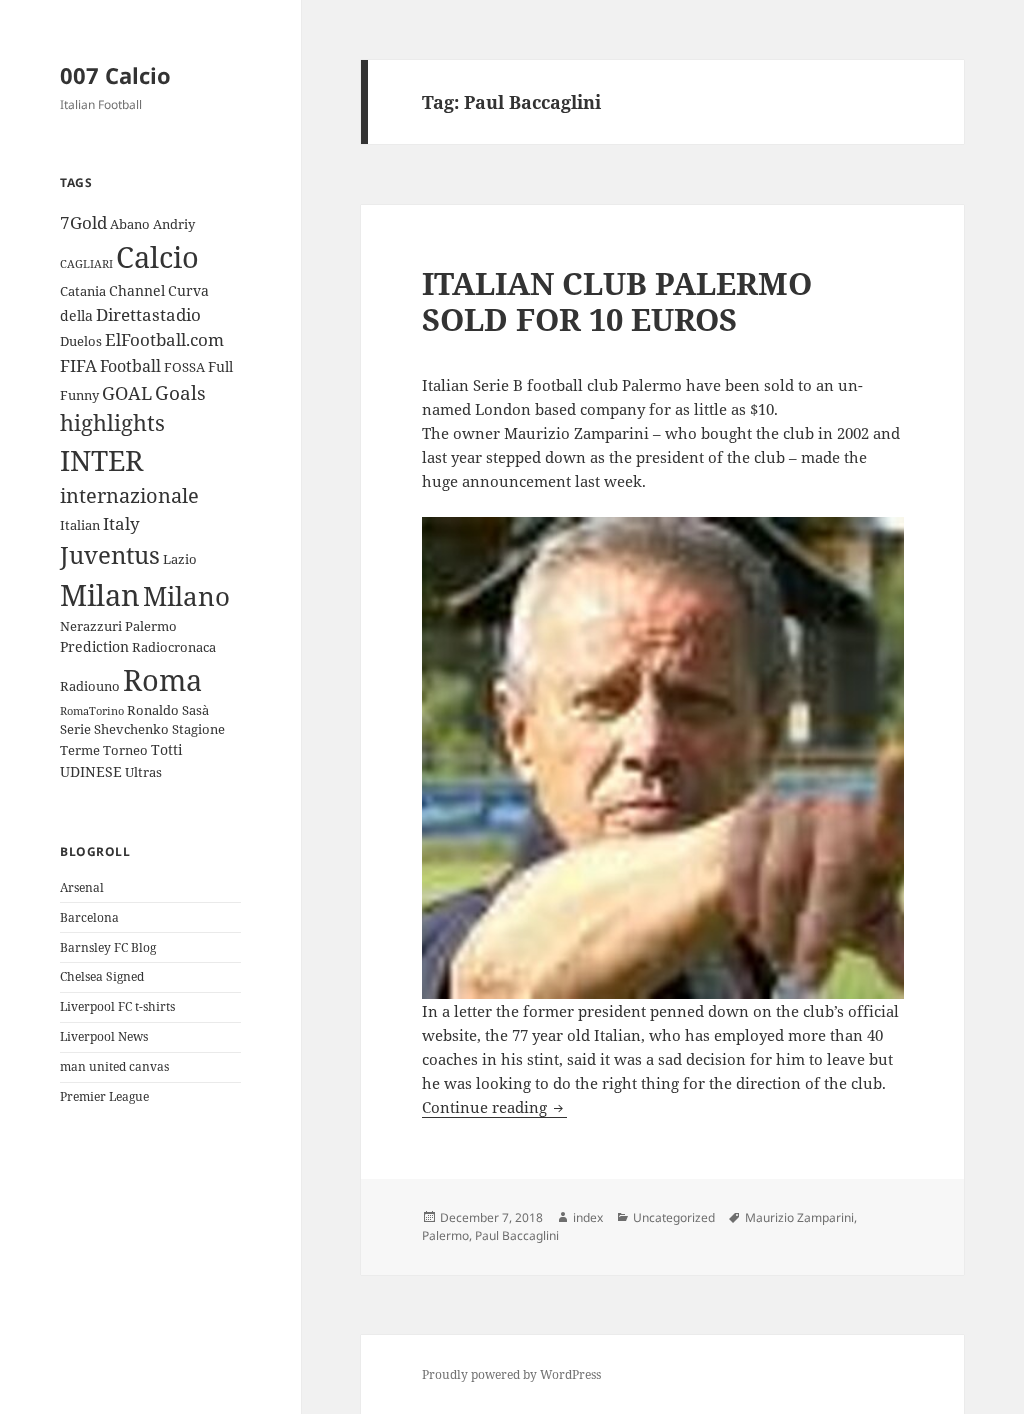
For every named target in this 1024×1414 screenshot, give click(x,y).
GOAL (127, 393)
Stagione (198, 729)
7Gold (83, 222)
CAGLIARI (86, 264)
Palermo (151, 626)
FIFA (78, 365)
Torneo (125, 750)
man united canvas (114, 1066)
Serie (75, 729)
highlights (112, 422)
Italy (121, 523)
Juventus (110, 554)
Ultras (143, 772)
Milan (100, 594)
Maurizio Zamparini (799, 1217)
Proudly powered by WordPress (511, 1374)
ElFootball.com (164, 339)
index (588, 1217)
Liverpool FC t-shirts (117, 1006)
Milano (186, 596)
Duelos (81, 341)
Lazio (180, 559)
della (76, 315)
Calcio (157, 257)
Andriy (174, 224)
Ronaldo (153, 710)
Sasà (195, 710)
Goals (180, 393)
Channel (137, 290)
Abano (130, 224)
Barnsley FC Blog (108, 947)
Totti (166, 749)
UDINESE (91, 771)
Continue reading (494, 1107)
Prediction (94, 646)
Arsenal (82, 887)
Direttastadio (148, 314)
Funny (79, 395)
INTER (101, 460)
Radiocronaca (174, 647)
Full (220, 366)
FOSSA (184, 367)
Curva (188, 290)
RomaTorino (92, 711)
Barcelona (89, 917)
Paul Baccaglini (517, 1235)
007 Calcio (115, 75)
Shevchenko (131, 729)
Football (130, 366)
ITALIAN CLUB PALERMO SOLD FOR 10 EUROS (617, 301)
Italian (80, 525)
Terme (80, 750)
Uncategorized (674, 1217)
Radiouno (90, 686)
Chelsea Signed (102, 976)
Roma (162, 679)
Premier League (104, 1096)
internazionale (129, 495)
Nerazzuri (91, 626)
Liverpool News (104, 1036)
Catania (83, 291)
